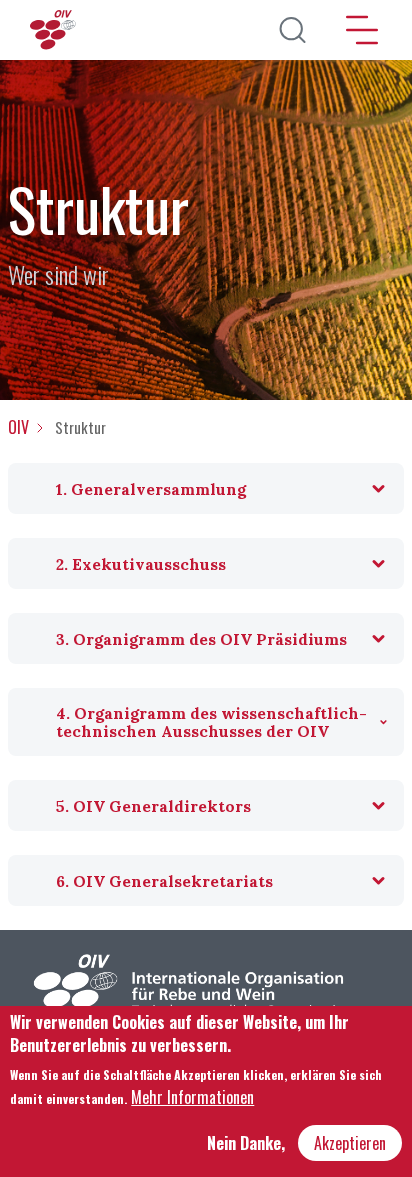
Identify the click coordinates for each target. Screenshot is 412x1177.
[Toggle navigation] (362, 30)
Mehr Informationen (192, 1097)
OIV (18, 427)
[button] (206, 488)
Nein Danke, (246, 1143)
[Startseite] (55, 30)
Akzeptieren (350, 1143)
